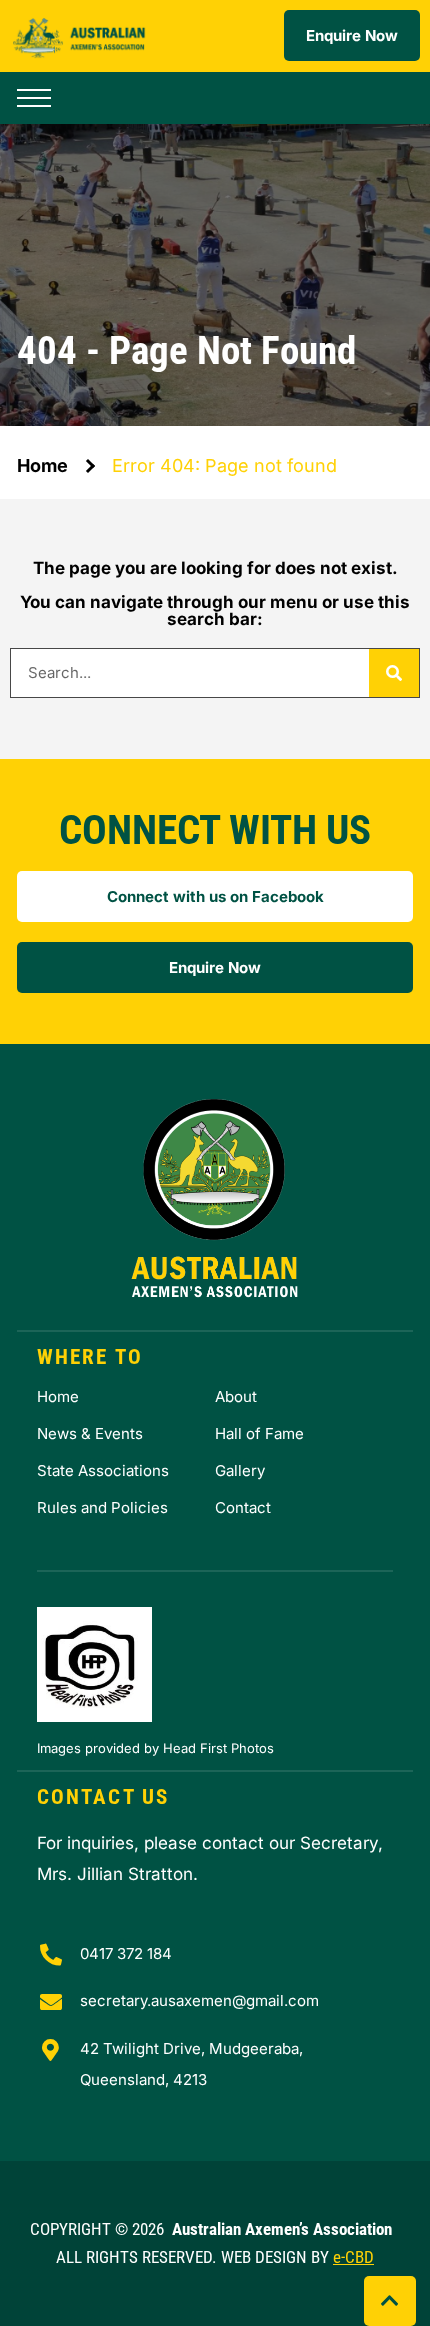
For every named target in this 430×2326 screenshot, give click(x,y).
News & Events (90, 1433)
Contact (243, 1507)
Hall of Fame (259, 1433)
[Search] (394, 673)
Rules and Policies (102, 1507)
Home (42, 465)
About (236, 1396)
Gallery (240, 1470)
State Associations (103, 1470)
